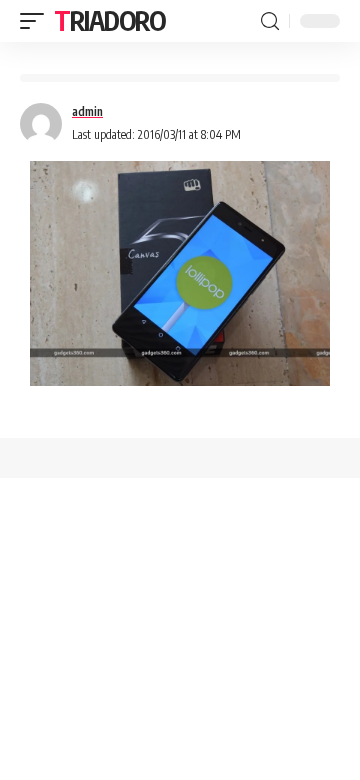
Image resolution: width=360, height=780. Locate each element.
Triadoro (110, 20)
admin (87, 111)
